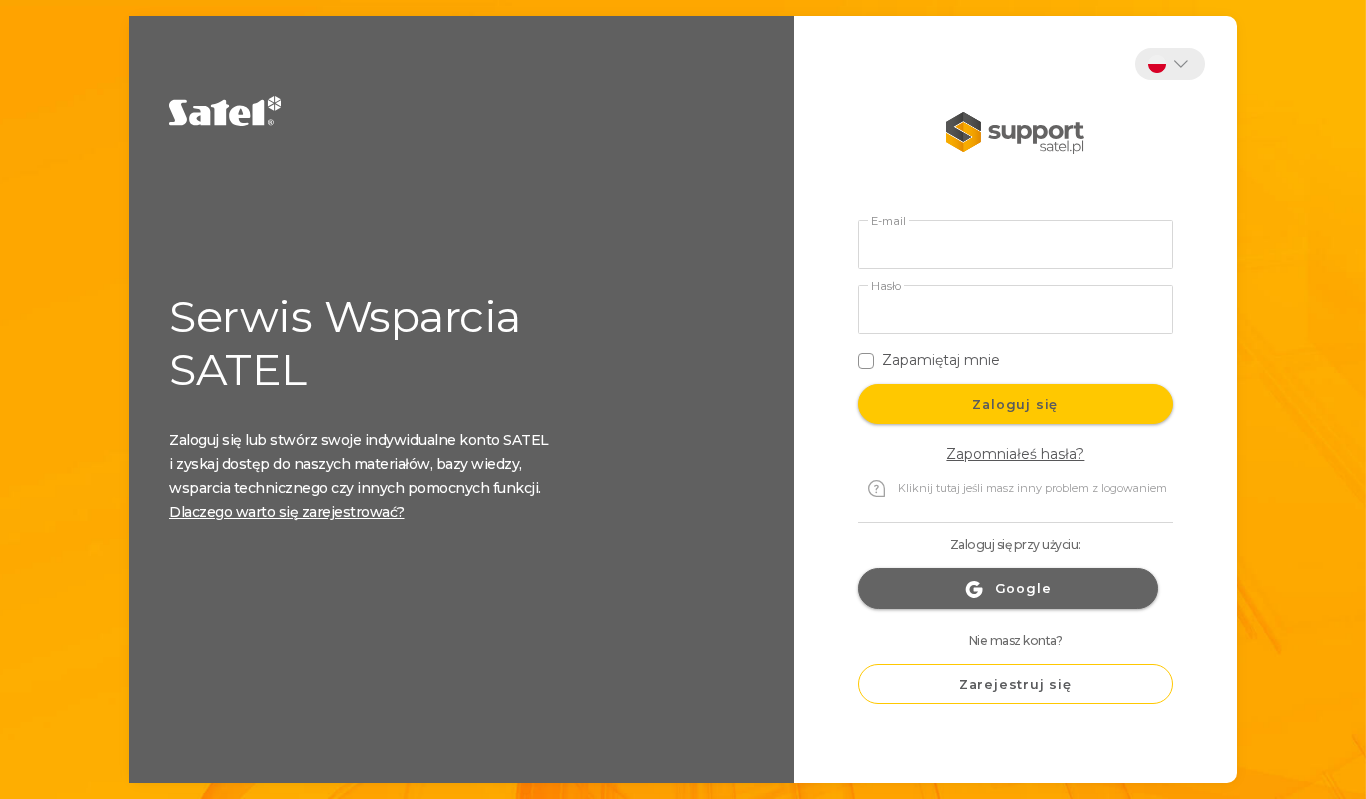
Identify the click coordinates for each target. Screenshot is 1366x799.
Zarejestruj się (1015, 684)
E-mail (888, 221)
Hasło (886, 286)
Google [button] (1023, 588)
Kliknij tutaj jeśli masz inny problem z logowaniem (1032, 488)
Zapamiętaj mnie (941, 360)
